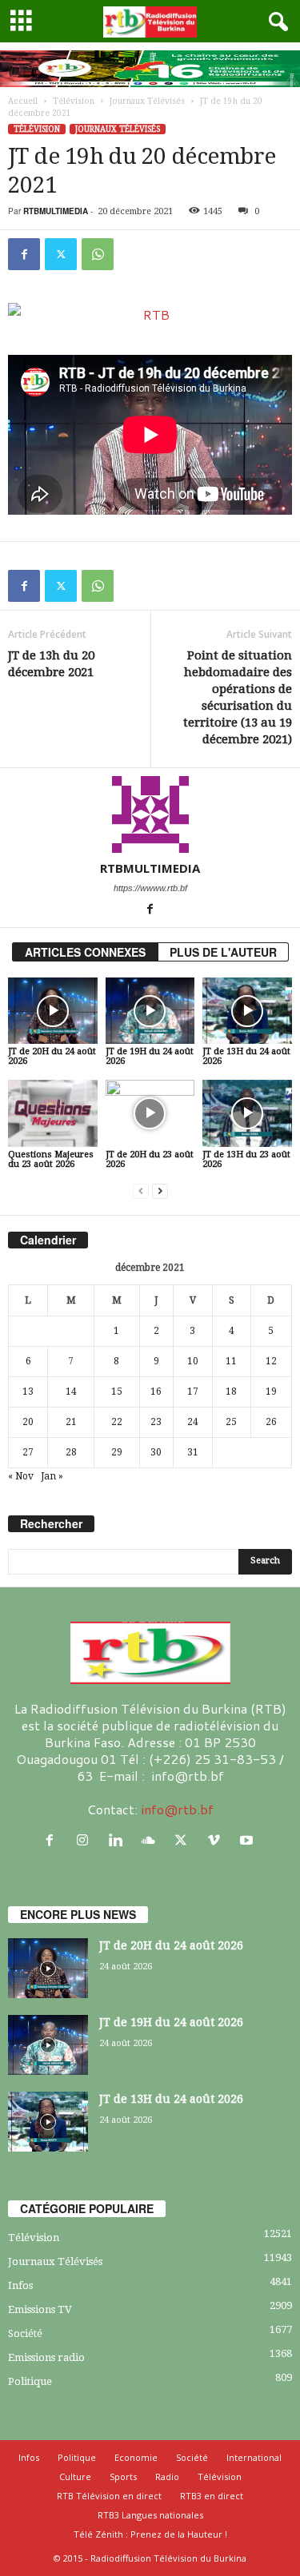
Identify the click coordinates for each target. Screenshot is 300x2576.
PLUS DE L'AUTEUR (223, 952)
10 (193, 1361)
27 (28, 1452)
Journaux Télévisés (147, 101)
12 (271, 1361)
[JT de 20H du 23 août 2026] (150, 1113)
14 (71, 1392)
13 (28, 1392)
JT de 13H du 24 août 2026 (246, 1056)
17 (193, 1392)
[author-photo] (150, 814)
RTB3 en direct (212, 2496)
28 (71, 1452)
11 (231, 1361)
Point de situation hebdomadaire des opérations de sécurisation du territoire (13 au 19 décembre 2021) (238, 697)
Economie (136, 2457)
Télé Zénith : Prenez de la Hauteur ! (150, 2534)
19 (271, 1392)
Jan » (52, 1476)
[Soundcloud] (152, 1840)
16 (156, 1392)
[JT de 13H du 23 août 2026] (247, 1113)
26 (271, 1422)
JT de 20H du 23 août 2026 (150, 1159)
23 (156, 1422)
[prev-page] (141, 1191)
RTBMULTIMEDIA (56, 211)
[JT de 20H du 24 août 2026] (53, 1011)
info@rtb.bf (177, 1809)
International (254, 2457)
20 (28, 1422)
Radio (167, 2476)
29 (117, 1452)
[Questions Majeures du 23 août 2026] (53, 1113)
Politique (30, 2381)
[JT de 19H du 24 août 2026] (150, 1011)
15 (117, 1392)
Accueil (23, 101)
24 (193, 1422)
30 (156, 1452)
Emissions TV (40, 2309)
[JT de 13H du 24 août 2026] (247, 1011)
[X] (61, 254)
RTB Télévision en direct (109, 2496)
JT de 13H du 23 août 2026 (246, 1159)
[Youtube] (248, 1840)
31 (193, 1452)
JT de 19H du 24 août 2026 (150, 1056)
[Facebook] (24, 254)
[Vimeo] (217, 1840)
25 (231, 1422)
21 (71, 1422)
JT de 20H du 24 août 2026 (52, 1056)
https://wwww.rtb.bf (150, 888)
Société (25, 2333)
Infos (20, 2285)
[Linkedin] (119, 1840)
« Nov (21, 1476)
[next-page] (160, 1191)
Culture (75, 2476)
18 (231, 1392)
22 (117, 1422)
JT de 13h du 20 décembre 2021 (51, 664)
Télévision (74, 101)
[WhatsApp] (98, 254)
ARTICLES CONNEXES (85, 952)
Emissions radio (46, 2357)
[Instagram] (86, 1840)
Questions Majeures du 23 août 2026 (51, 1159)
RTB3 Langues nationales (150, 2515)
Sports (123, 2476)
